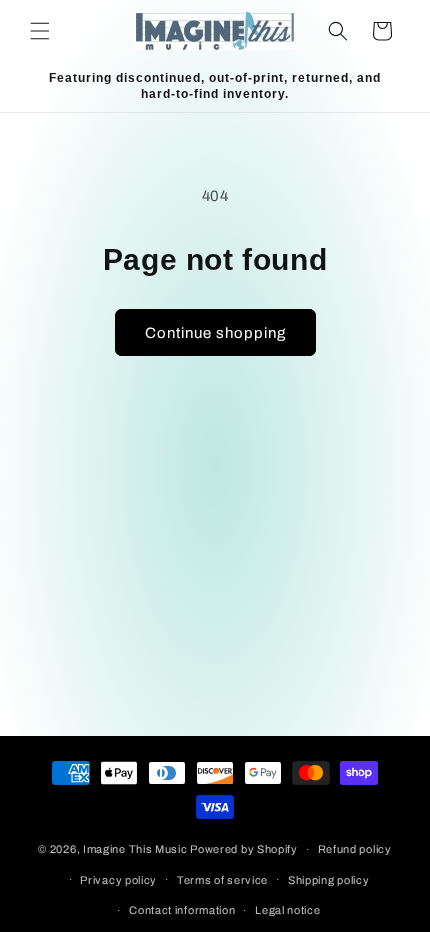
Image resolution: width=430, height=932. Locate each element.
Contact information (182, 910)
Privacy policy (118, 880)
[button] (40, 31)
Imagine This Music (135, 849)
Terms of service (222, 880)
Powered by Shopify (244, 849)
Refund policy (355, 849)
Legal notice (287, 910)
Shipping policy (329, 880)
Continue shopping (215, 333)
